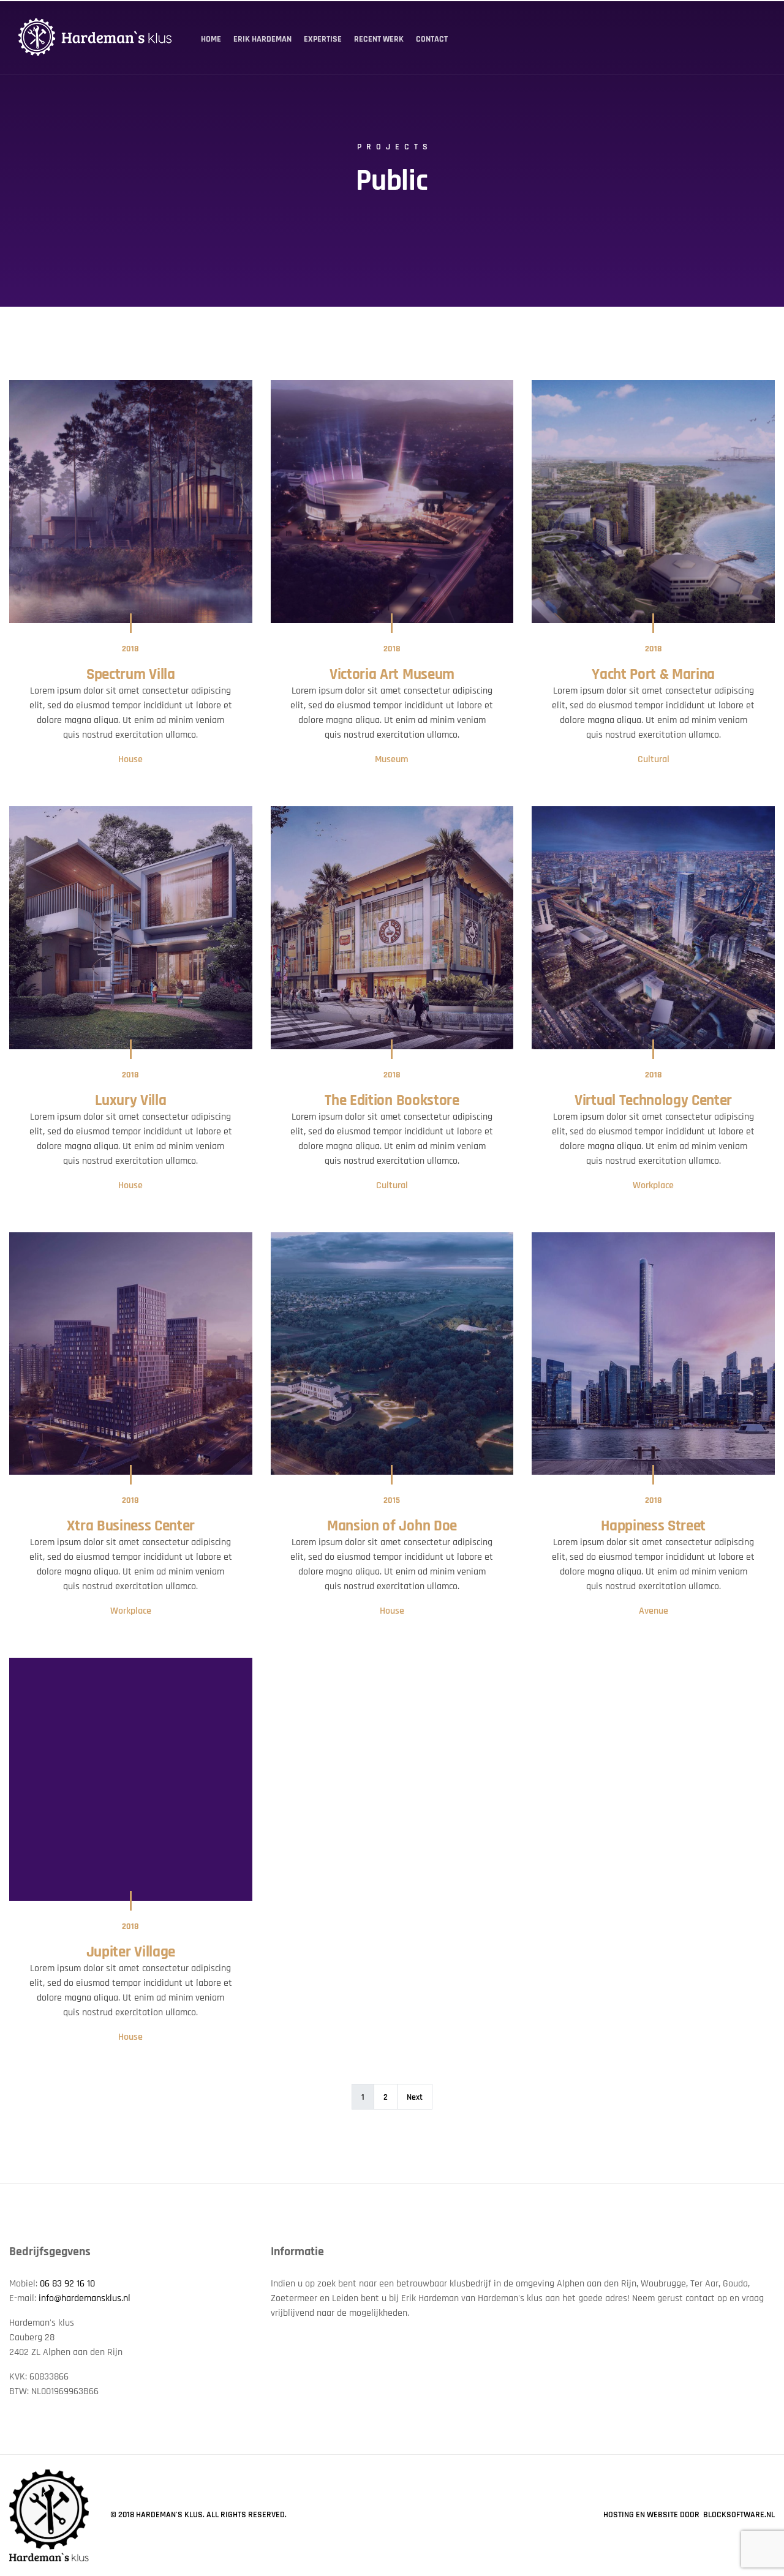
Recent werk (379, 39)
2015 (392, 1500)
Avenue (654, 1611)
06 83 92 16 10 (67, 2284)
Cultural (654, 759)
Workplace (653, 1185)
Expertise (323, 39)
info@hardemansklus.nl (85, 2298)
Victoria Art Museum (392, 675)
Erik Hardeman (262, 39)
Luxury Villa (130, 1101)
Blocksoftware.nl (739, 2515)
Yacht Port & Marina (653, 675)
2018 (130, 649)
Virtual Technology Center (653, 1101)
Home (211, 39)
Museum (392, 759)
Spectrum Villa (131, 675)
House (130, 759)
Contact (432, 39)
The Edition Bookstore (392, 1101)
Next (415, 2097)
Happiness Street (653, 1526)
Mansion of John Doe (392, 1526)
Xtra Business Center (131, 1526)
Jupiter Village (131, 1952)
